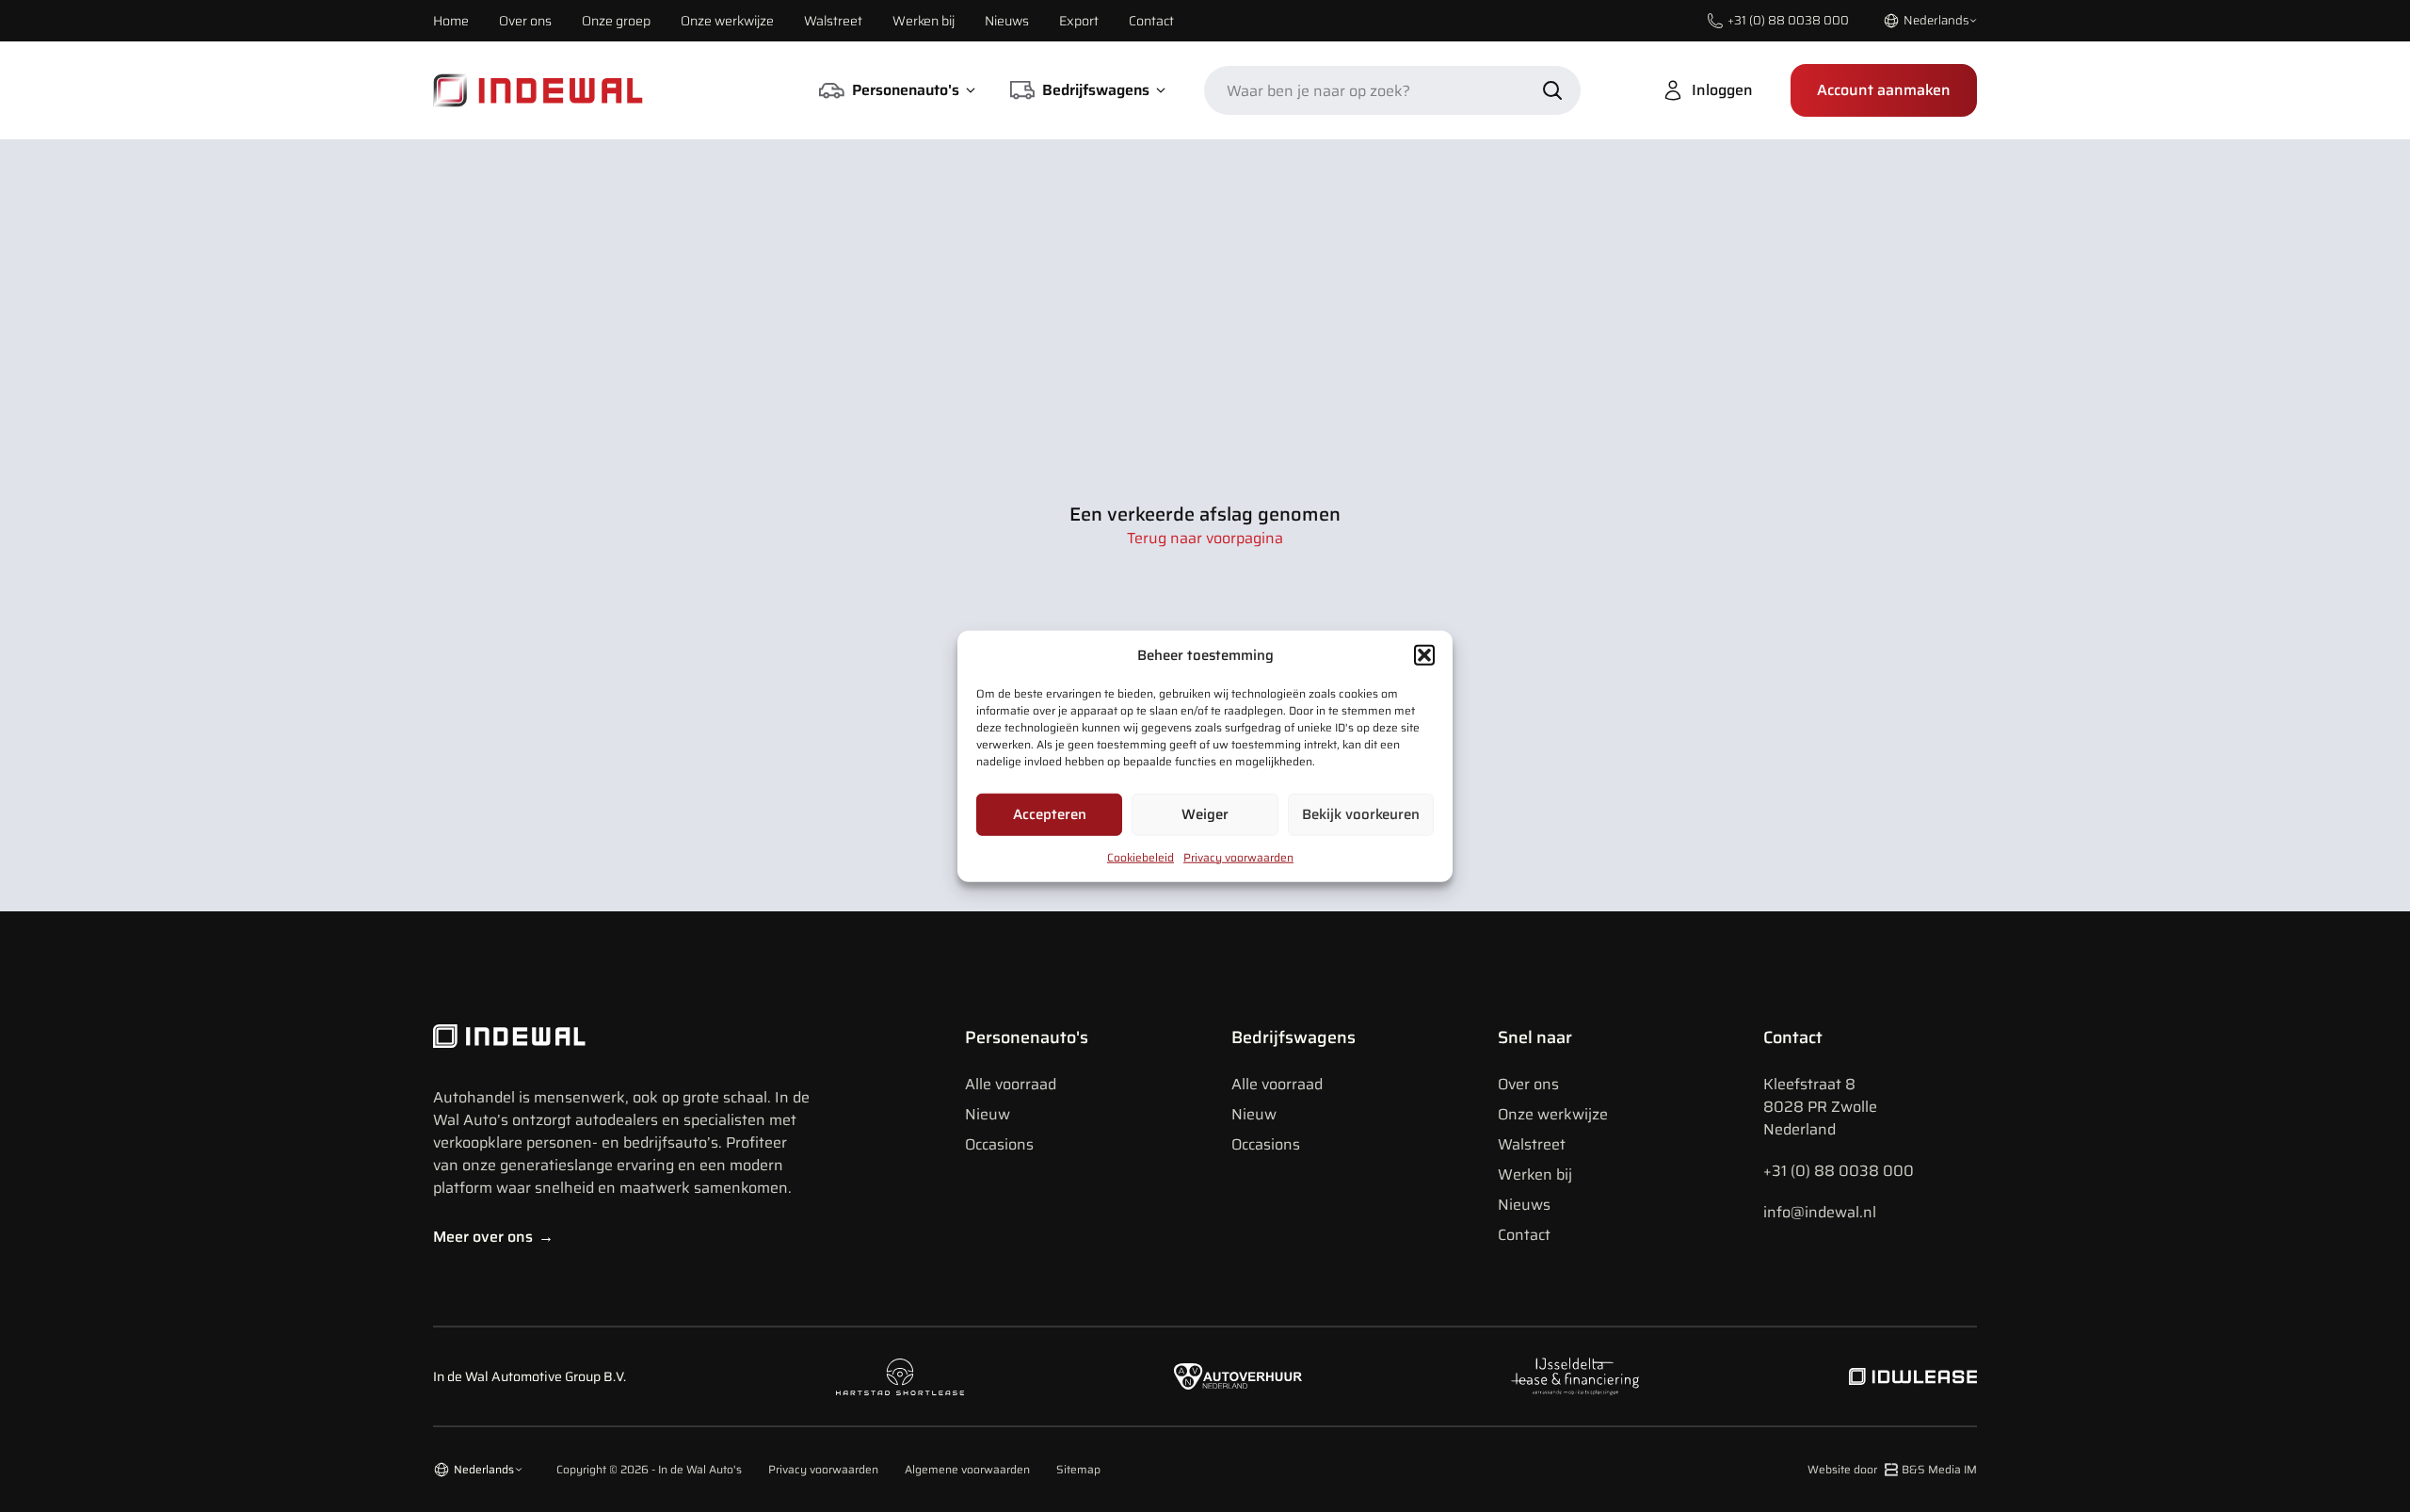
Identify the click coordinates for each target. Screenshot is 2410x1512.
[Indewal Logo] (621, 1037)
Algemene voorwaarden (967, 1470)
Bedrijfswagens (1293, 1037)
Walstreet (833, 21)
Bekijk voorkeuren (1361, 814)
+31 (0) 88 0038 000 (1839, 1171)
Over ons (525, 21)
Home (451, 21)
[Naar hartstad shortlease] (900, 1377)
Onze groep (616, 21)
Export (1079, 21)
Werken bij (924, 21)
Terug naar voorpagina (1205, 539)
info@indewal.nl (1820, 1212)
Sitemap (1078, 1470)
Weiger (1205, 814)
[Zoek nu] (1552, 90)
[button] (1424, 655)
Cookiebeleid (1141, 856)
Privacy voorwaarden (1238, 856)
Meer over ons (493, 1237)
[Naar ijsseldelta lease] (1575, 1376)
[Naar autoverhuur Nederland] (1238, 1377)
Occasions (999, 1144)
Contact (1151, 21)
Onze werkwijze (727, 21)
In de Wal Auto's (700, 1469)
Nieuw (988, 1114)
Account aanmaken (1884, 90)
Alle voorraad (1011, 1084)
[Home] (538, 90)
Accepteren (1050, 814)
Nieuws (1007, 21)
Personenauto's (1027, 1037)
